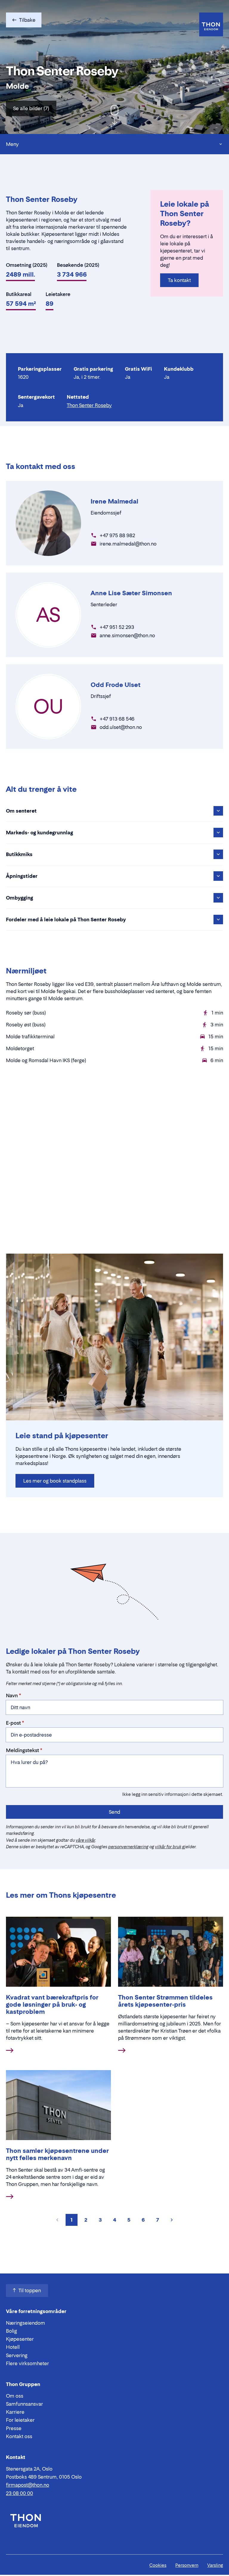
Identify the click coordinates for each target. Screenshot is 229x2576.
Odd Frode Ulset (116, 685)
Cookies (158, 2565)
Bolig (11, 2331)
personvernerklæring (128, 1847)
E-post (13, 1723)
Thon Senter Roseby (89, 405)
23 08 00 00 (20, 2493)
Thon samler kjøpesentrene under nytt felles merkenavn (57, 2154)
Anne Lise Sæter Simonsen (131, 593)
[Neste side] (172, 2220)
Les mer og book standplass (55, 1481)
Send (114, 1812)
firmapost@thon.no (28, 2485)
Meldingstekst (23, 1750)
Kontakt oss (19, 2436)
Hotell (13, 2347)
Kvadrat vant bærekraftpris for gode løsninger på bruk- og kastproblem (52, 2005)
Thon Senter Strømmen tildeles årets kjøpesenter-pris (165, 2001)
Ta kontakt (179, 280)
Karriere (15, 2412)
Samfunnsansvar (24, 2404)
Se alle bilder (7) (31, 108)
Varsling (215, 2565)
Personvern (187, 2565)
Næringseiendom (25, 2323)
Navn (12, 1695)
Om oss (15, 2396)
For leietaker (20, 2420)
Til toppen (30, 2290)
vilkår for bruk (168, 1847)
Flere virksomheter (27, 2363)
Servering (17, 2355)
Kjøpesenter (20, 2339)
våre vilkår (85, 1840)
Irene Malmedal (114, 501)
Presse (14, 2428)
